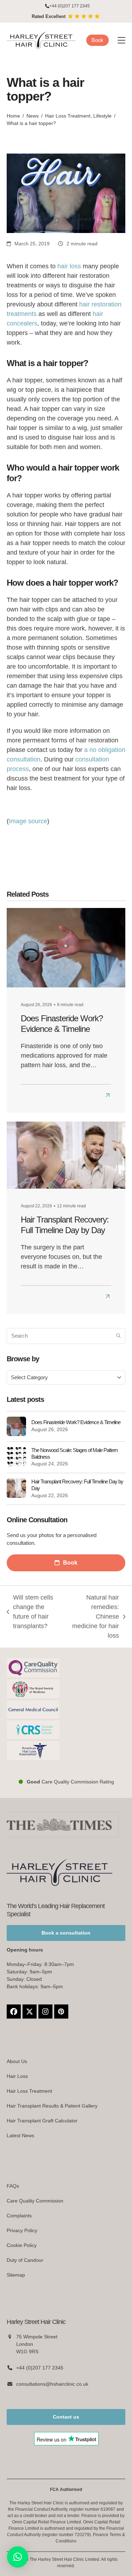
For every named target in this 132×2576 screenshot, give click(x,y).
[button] (121, 40)
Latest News (20, 2135)
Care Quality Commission (35, 2201)
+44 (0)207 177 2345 (70, 6)
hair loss (69, 266)
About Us (17, 2061)
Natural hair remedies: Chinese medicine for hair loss (94, 1616)
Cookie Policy (22, 2245)
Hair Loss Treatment (29, 2091)
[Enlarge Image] (66, 193)
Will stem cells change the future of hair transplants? (30, 1612)
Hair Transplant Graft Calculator (42, 2121)
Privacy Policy (22, 2230)
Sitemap (16, 2275)
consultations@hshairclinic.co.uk (52, 2384)
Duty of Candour (25, 2260)
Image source (28, 821)
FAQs (13, 2186)
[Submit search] (118, 1336)
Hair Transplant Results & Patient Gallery (52, 2106)
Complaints (19, 2216)
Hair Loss (17, 2076)
